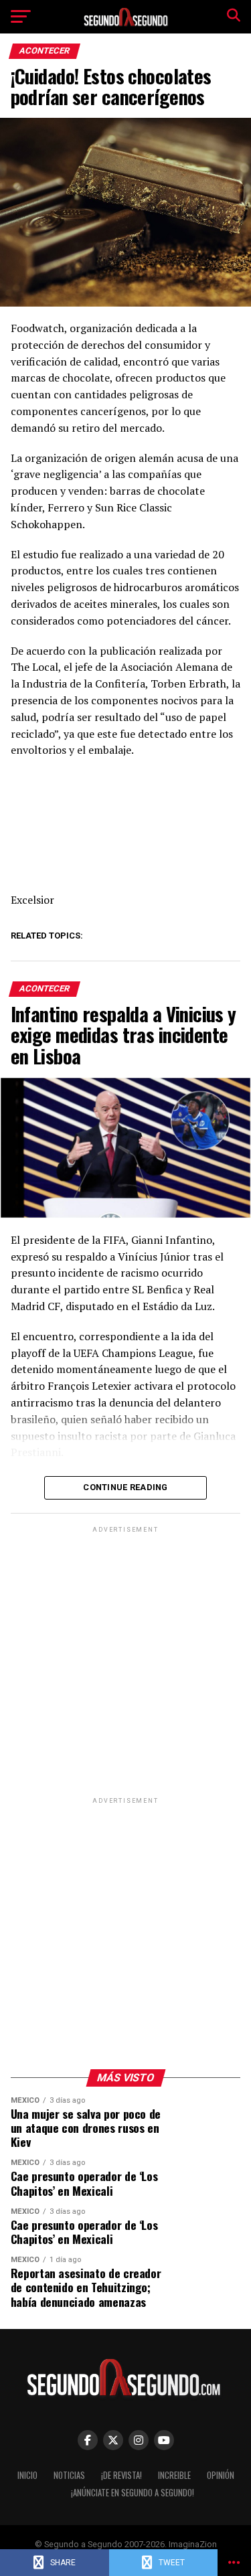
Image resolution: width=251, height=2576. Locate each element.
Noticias (69, 2475)
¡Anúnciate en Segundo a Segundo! (133, 2493)
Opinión (221, 2475)
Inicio (27, 2475)
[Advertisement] (125, 1661)
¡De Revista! (121, 2475)
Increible (174, 2475)
